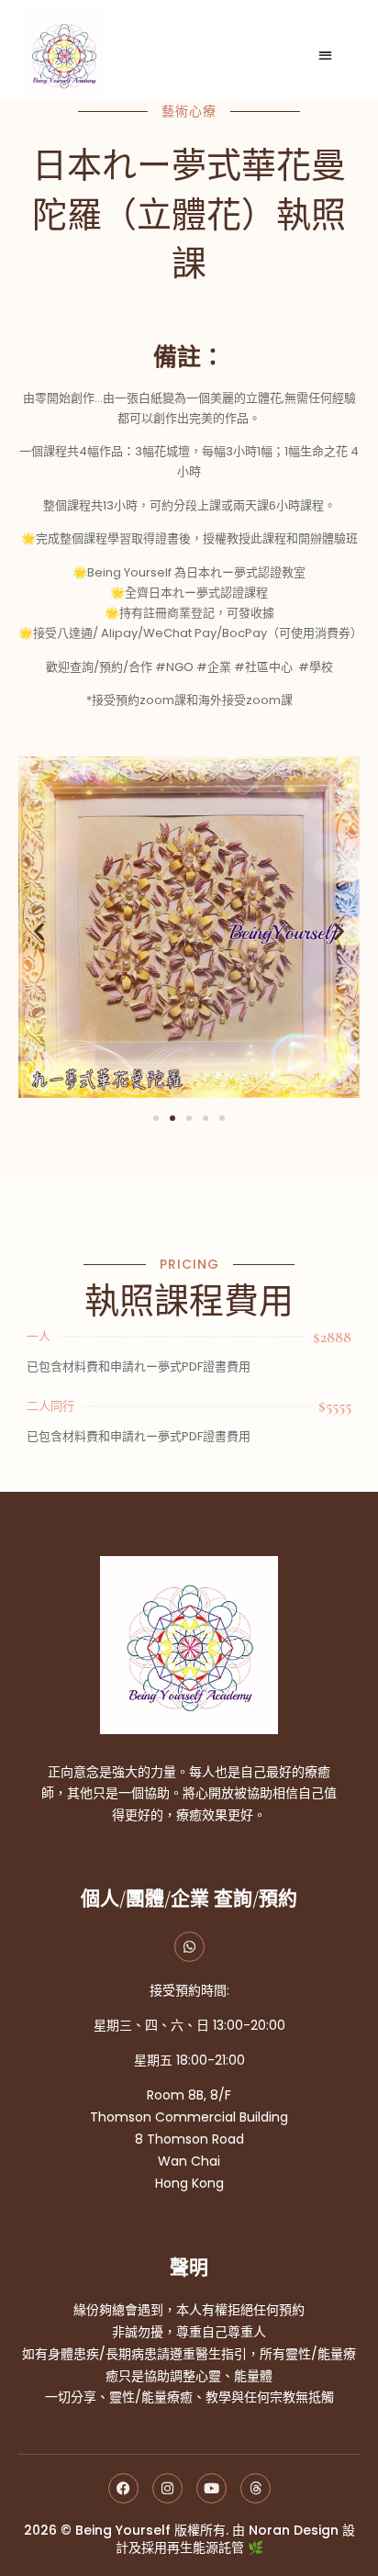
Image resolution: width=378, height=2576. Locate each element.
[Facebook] (123, 2488)
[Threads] (256, 2488)
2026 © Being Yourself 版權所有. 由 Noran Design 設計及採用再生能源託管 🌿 (189, 2539)
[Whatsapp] (189, 1947)
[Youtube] (211, 2488)
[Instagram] (167, 2488)
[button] (326, 55)
